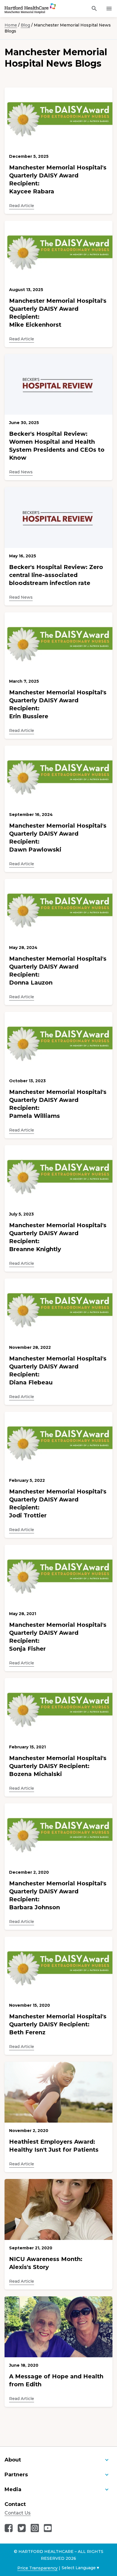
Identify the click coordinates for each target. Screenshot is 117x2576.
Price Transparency (37, 2568)
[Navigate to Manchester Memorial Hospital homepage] (23, 9)
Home (11, 25)
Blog (25, 25)
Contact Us (18, 2513)
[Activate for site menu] (109, 9)
